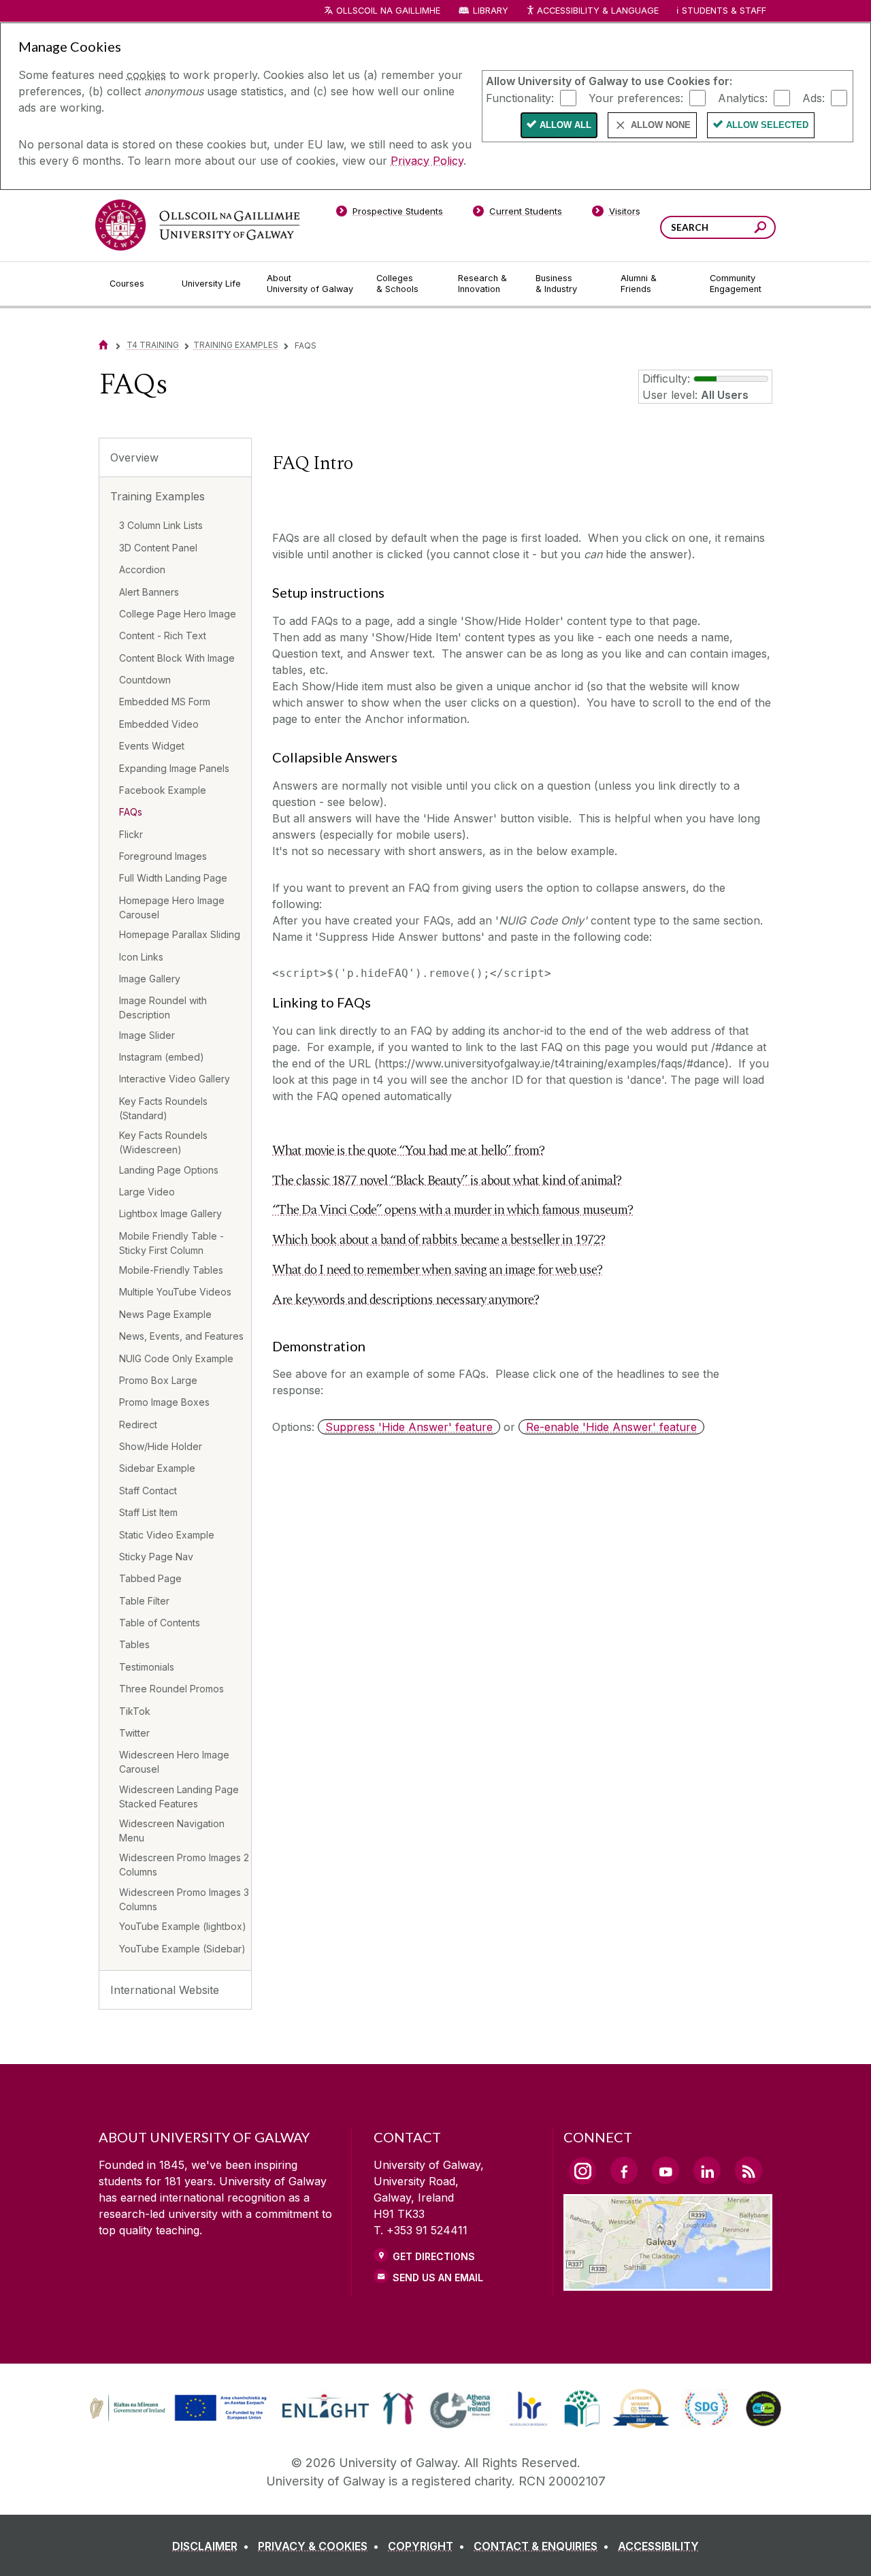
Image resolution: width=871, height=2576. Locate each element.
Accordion (142, 569)
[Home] (103, 345)
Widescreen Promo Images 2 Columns (184, 1865)
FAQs (131, 812)
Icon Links (141, 957)
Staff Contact (148, 1491)
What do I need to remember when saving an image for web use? (437, 1270)
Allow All (565, 125)
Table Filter (144, 1601)
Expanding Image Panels (174, 768)
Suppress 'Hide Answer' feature (409, 1427)
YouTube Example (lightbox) (183, 1926)
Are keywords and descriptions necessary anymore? (406, 1300)
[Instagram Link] (582, 2171)
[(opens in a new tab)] (180, 2419)
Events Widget (152, 746)
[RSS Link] (749, 2170)
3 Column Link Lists (161, 525)
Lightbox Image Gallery (170, 1213)
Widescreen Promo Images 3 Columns (184, 1899)
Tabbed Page (150, 1578)
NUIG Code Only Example (176, 1358)
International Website (165, 1990)
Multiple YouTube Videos (175, 1292)
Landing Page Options (169, 1170)
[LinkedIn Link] (707, 2170)
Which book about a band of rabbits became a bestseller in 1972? (439, 1240)
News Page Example (165, 1314)
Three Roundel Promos (171, 1689)
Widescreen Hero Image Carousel (174, 1762)
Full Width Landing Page (173, 878)
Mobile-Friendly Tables (171, 1270)
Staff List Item (148, 1512)
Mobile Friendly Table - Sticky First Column (171, 1243)
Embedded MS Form (165, 702)
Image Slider (147, 1035)
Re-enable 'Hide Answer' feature (611, 1427)
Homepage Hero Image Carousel (172, 907)
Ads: (814, 97)
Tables (134, 1644)
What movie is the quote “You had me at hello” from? (408, 1150)
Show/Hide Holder (161, 1446)
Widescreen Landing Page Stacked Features (179, 1797)
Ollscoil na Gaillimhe (388, 11)
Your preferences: (636, 97)
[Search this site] (760, 229)
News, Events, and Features (181, 1336)
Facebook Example (163, 790)
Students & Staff (724, 11)
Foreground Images (163, 856)
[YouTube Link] (665, 2170)
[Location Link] (668, 2283)
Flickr (131, 834)
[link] (176, 2409)
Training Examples (236, 345)
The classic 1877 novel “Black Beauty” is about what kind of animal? (447, 1180)
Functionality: (520, 97)
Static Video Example (167, 1535)
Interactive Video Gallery (175, 1079)
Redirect (138, 1424)
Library (491, 11)
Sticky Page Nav (156, 1557)
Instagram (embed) (162, 1057)
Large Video (147, 1192)
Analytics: (743, 97)
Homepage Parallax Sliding (180, 934)
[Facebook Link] (624, 2170)
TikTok (135, 1711)
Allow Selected (767, 125)
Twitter (134, 1733)
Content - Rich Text (163, 635)
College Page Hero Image (178, 614)
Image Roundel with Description (163, 1008)
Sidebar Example (157, 1468)
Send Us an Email (438, 2277)
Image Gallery (150, 979)
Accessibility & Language (597, 11)
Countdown (145, 680)
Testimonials (147, 1667)
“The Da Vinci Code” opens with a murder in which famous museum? (453, 1210)
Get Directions (434, 2256)
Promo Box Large (158, 1380)
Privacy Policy (427, 161)
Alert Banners (149, 592)
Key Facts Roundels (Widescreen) (163, 1142)
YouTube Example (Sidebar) (182, 1949)
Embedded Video (159, 724)
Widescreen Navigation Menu (172, 1831)
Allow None (661, 125)
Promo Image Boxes (164, 1402)
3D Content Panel (158, 548)
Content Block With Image (177, 658)
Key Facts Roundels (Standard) (163, 1108)
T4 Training (153, 345)
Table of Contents (160, 1623)
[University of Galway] (197, 225)
